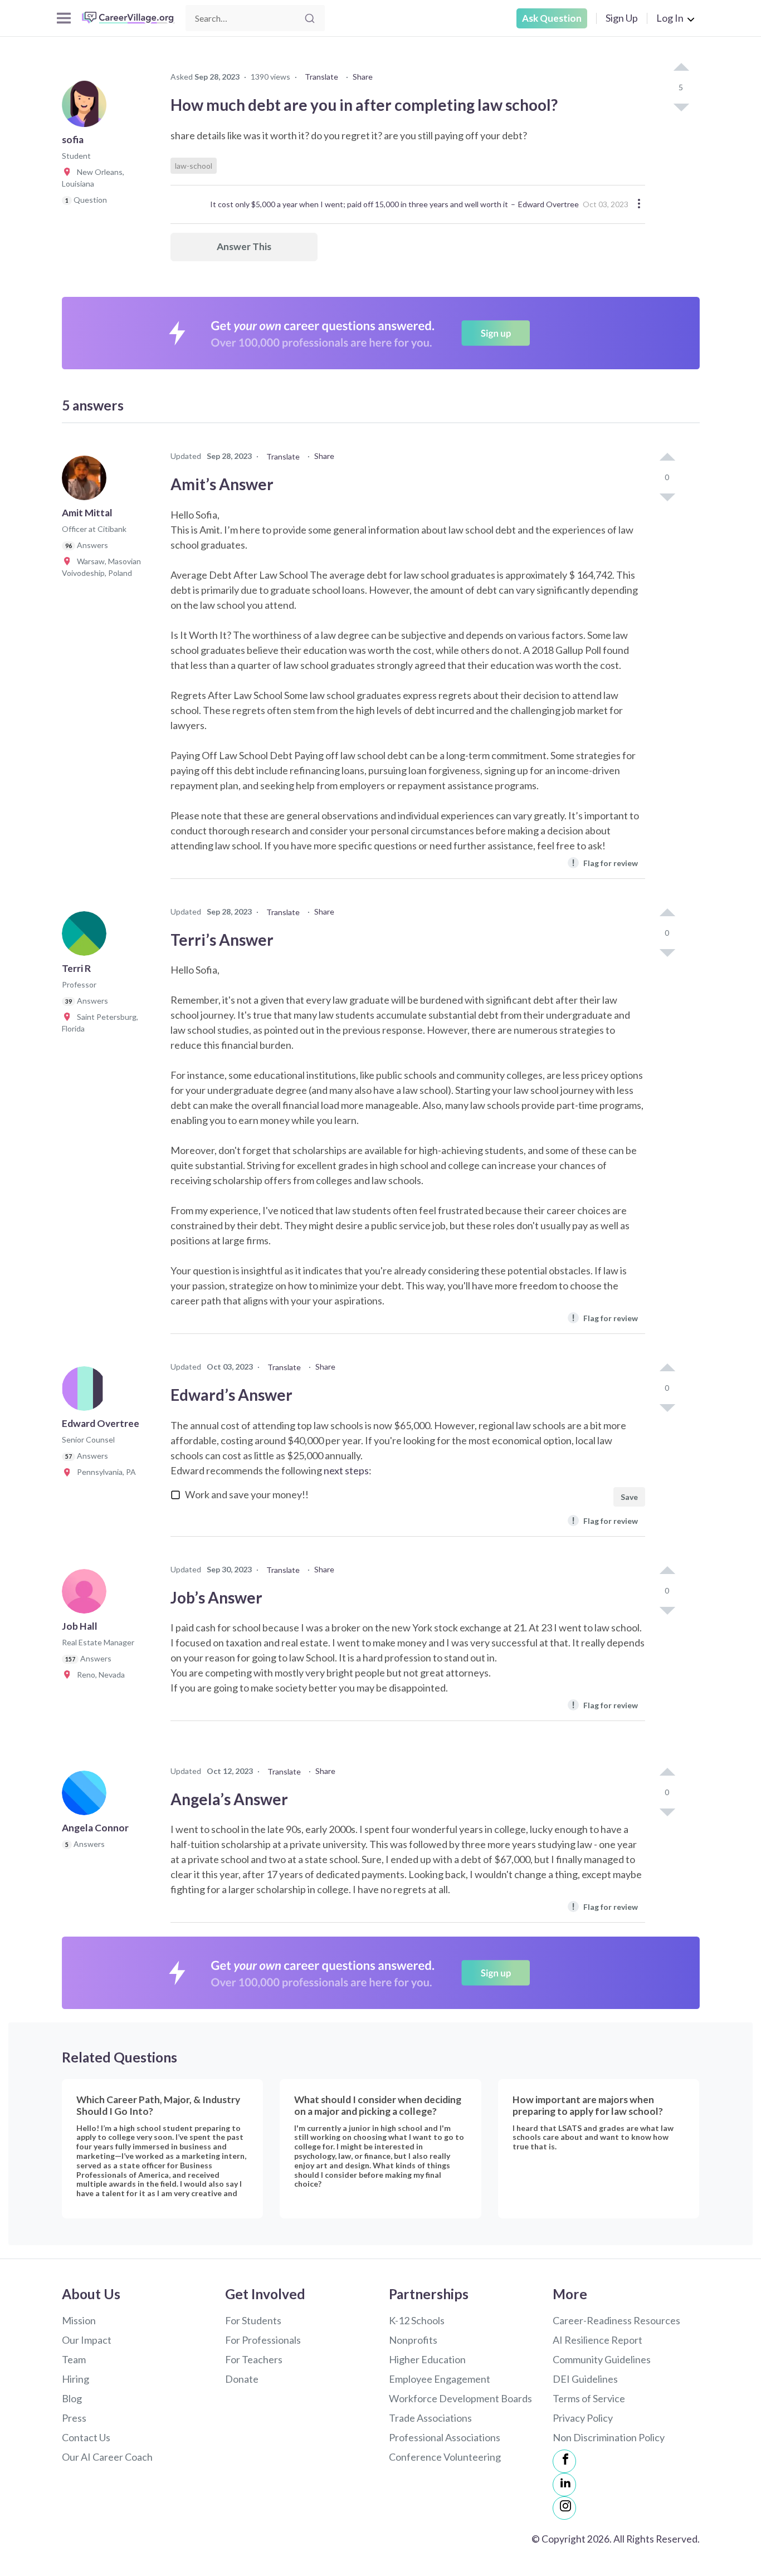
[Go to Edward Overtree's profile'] (87, 1392)
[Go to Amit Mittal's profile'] (87, 481)
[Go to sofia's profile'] (87, 108)
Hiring (75, 2379)
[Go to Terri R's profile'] (87, 937)
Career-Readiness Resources (616, 2320)
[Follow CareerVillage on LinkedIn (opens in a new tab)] (564, 2485)
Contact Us (86, 2437)
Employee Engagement (440, 2379)
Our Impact (87, 2340)
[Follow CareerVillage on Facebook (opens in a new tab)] (564, 2461)
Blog (72, 2398)
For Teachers (254, 2359)
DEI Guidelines (585, 2379)
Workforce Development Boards (460, 2398)
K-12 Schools (417, 2320)
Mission (79, 2320)
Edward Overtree (548, 204)
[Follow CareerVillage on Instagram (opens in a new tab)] (564, 2508)
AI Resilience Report (597, 2340)
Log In (670, 18)
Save (629, 1497)
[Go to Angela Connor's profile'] (87, 1796)
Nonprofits (413, 2340)
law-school (194, 166)
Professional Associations (445, 2437)
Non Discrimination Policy (609, 2437)
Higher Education (427, 2359)
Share (363, 77)
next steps (346, 1470)
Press (74, 2418)
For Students (253, 2320)
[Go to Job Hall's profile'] (87, 1595)
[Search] (310, 18)
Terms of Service (589, 2398)
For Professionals (263, 2340)
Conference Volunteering (445, 2457)
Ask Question (552, 18)
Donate (242, 2379)
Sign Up (622, 18)
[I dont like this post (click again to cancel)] (681, 106)
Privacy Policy (583, 2418)
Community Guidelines (602, 2359)
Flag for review (605, 862)
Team (74, 2359)
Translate (321, 77)
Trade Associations (430, 2418)
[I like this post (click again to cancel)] (681, 68)
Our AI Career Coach (107, 2457)
